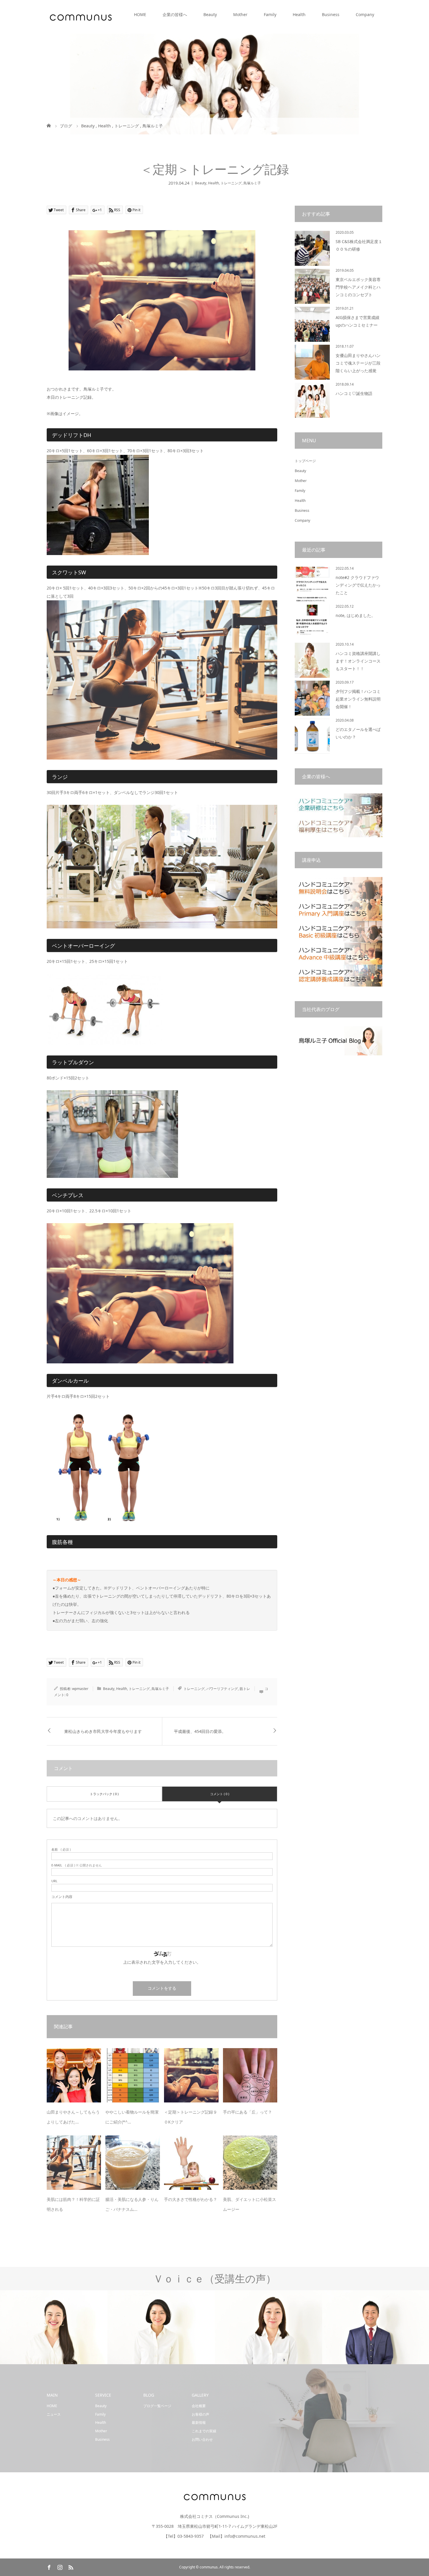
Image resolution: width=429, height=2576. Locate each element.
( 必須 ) (61, 1849)
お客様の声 (200, 2414)
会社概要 (199, 2406)
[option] (54, 2328)
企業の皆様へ (175, 14)
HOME (140, 14)
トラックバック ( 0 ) (104, 1794)
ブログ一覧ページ (157, 2406)
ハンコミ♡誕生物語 (354, 393)
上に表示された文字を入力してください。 (162, 1962)
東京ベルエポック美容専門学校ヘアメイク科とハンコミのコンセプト (358, 287)
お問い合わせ (202, 2439)
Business (331, 14)
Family (270, 14)
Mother (240, 14)
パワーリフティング (222, 1689)
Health (299, 14)
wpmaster (80, 1689)
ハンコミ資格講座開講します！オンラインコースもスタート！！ (358, 661)
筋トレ (245, 1689)
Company (365, 14)
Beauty (210, 14)
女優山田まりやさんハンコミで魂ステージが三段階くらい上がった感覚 (358, 363)
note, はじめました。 (355, 615)
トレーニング (231, 183)
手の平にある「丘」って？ (247, 2112)
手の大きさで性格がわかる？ (191, 2199)
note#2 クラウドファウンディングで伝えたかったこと (358, 585)
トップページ (305, 461)
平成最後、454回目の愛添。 (200, 1731)
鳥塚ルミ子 (252, 183)
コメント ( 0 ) (220, 1794)
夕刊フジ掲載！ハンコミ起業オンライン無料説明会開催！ (358, 699)
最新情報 (199, 2422)
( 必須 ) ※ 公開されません (77, 1865)
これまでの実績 (204, 2431)
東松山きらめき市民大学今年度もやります (103, 1731)
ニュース (54, 2414)
